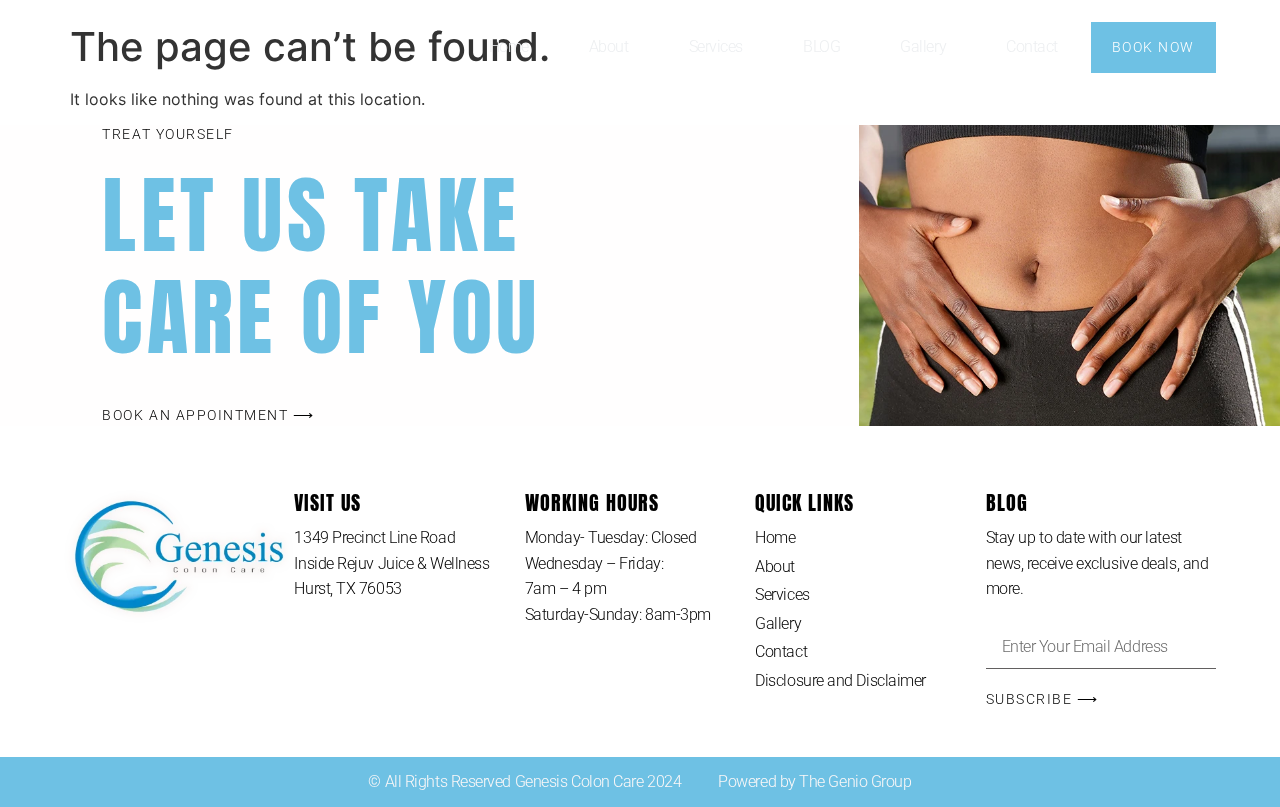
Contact (1032, 46)
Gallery (923, 46)
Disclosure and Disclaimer (840, 680)
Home (509, 46)
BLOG (821, 46)
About (609, 46)
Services (716, 46)
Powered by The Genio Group (814, 781)
